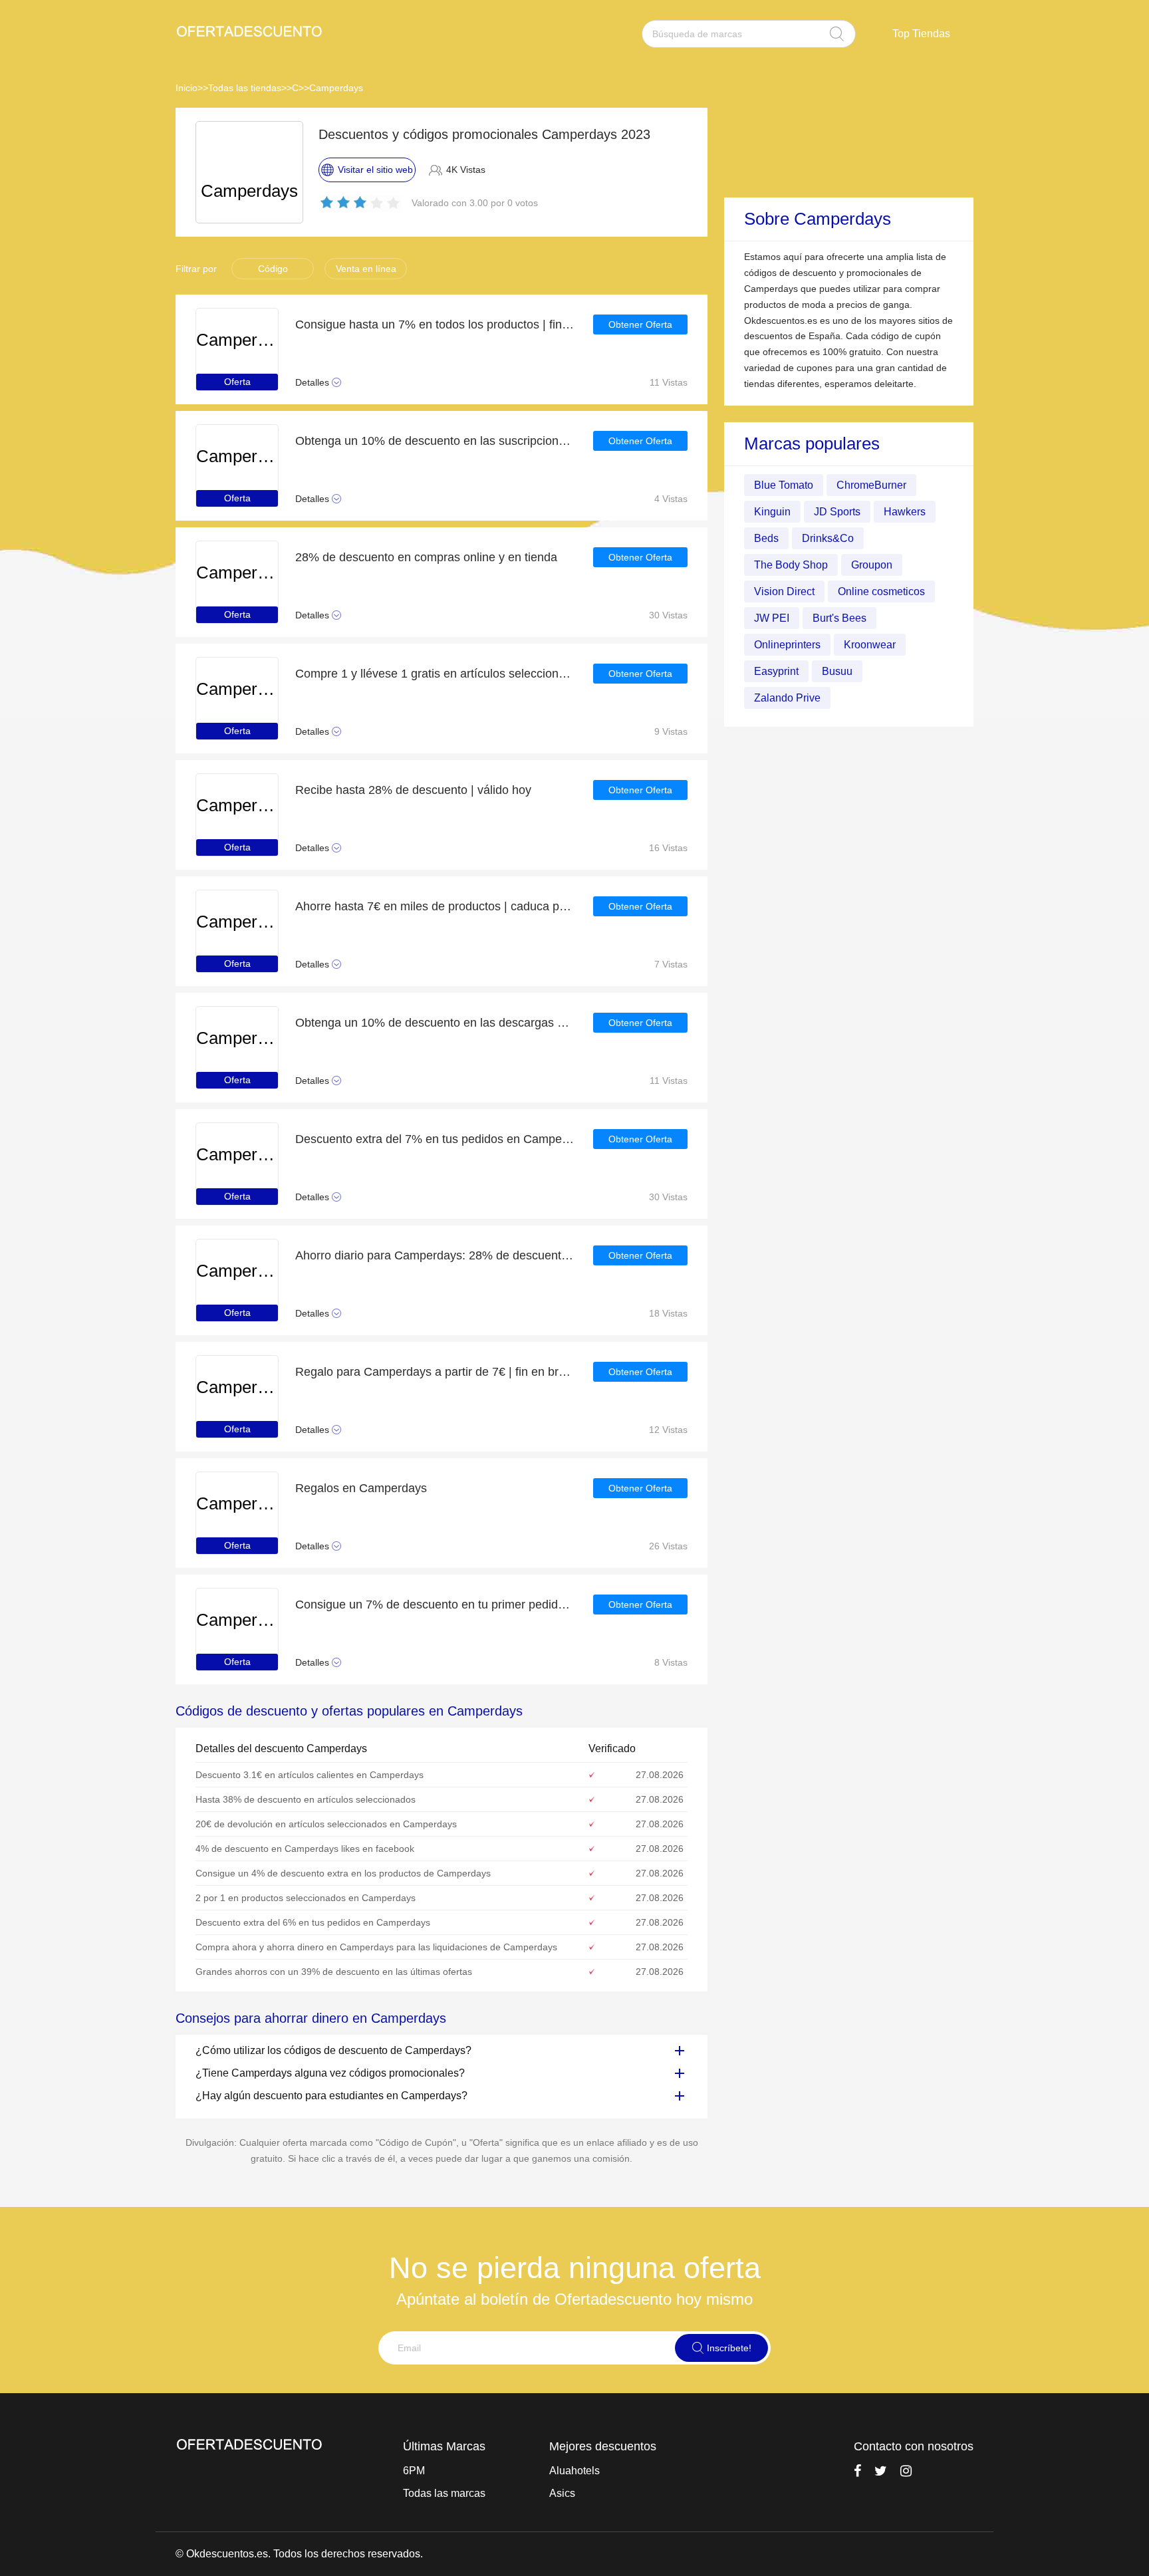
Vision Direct (784, 591)
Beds (766, 538)
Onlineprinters (787, 644)
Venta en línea (366, 269)
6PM (414, 2471)
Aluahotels (574, 2471)
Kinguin (772, 511)
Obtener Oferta (640, 324)
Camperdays (336, 88)
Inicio (187, 88)
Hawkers (905, 511)
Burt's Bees (839, 617)
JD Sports (837, 511)
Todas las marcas (444, 2493)
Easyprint (776, 671)
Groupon (872, 564)
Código (273, 269)
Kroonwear (870, 644)
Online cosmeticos (881, 591)
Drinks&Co (828, 538)
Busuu (837, 671)
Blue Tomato (784, 484)
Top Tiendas (921, 34)
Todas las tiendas (245, 88)
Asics (562, 2493)
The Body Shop (791, 564)
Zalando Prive (787, 697)
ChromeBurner (871, 484)
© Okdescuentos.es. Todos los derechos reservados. (299, 2554)
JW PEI (772, 617)
